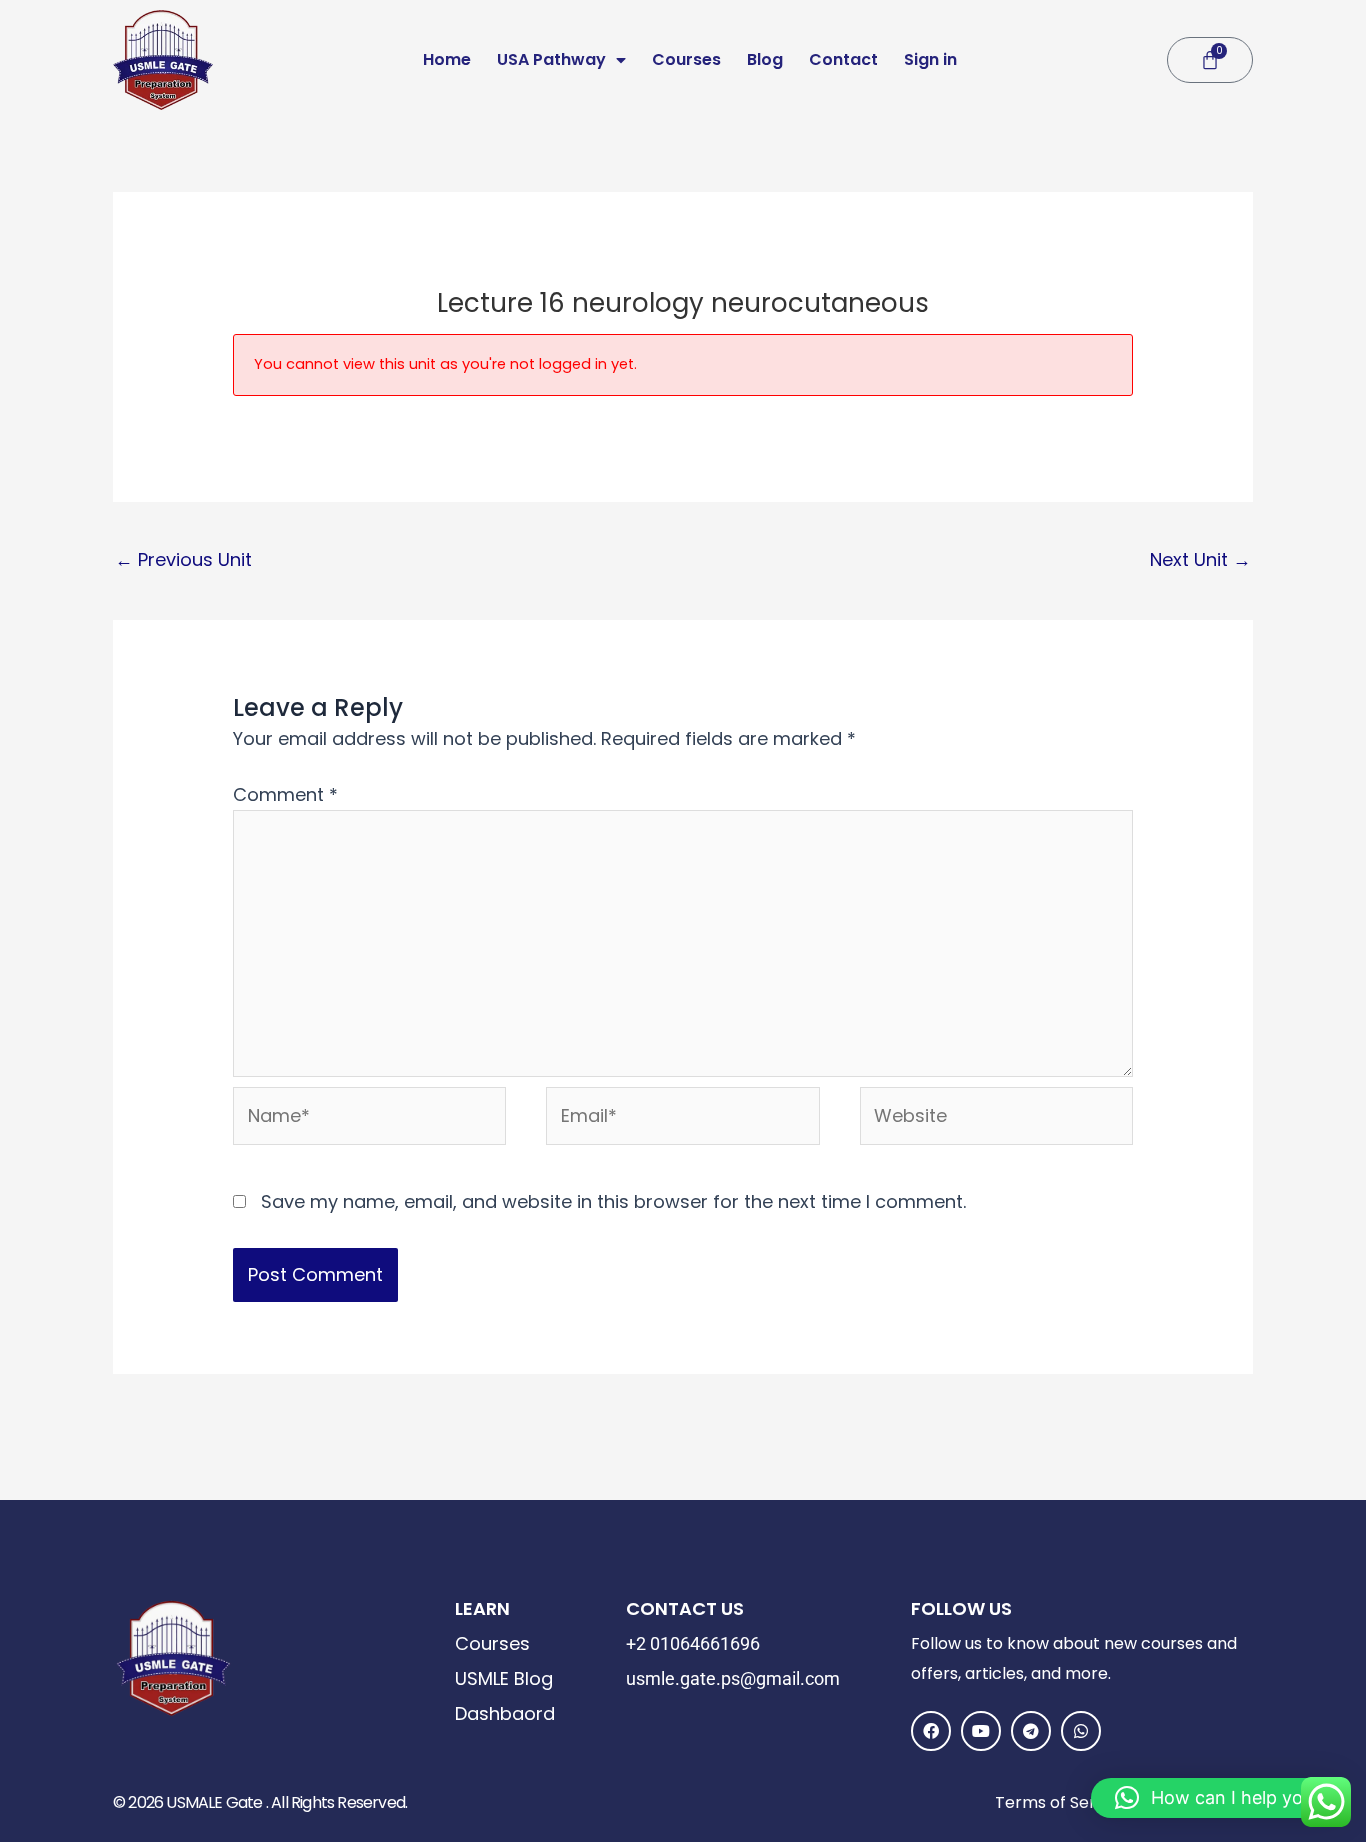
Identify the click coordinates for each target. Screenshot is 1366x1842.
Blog (765, 59)
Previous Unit (183, 559)
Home (447, 59)
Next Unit (1200, 559)
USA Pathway (551, 59)
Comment (285, 794)
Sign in (930, 59)
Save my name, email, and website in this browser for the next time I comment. (613, 1201)
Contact (843, 59)
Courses (686, 59)
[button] (1218, 1798)
